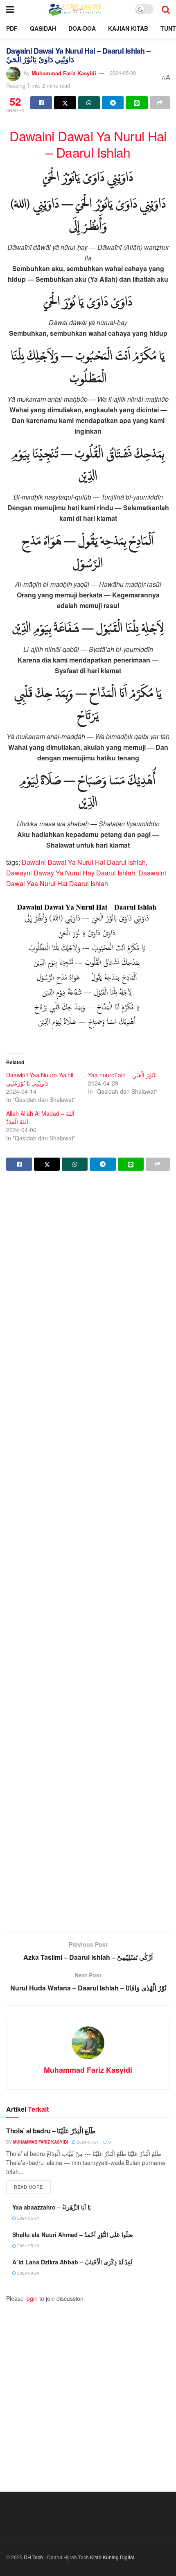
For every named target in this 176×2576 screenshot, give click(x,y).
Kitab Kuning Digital (112, 2557)
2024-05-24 (28, 2246)
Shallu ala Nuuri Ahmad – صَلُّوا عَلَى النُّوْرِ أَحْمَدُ (73, 2234)
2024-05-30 (123, 73)
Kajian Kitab (128, 28)
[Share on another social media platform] (160, 103)
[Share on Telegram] (113, 103)
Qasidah (43, 28)
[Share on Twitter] (65, 103)
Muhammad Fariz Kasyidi (64, 73)
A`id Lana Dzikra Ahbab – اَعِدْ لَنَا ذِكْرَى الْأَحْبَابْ (72, 2262)
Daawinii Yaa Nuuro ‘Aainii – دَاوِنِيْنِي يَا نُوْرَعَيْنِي (42, 1079)
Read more (32, 2186)
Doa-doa (82, 28)
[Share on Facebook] (41, 103)
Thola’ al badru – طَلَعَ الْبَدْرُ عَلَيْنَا (51, 2131)
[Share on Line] (137, 103)
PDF (12, 28)
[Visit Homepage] (74, 9)
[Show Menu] (10, 9)
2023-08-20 (28, 2273)
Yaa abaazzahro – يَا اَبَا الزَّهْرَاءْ (52, 2207)
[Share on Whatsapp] (89, 103)
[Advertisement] (88, 1552)
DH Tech (33, 2557)
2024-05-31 (28, 2218)
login (32, 2298)
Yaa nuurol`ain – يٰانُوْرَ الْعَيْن (122, 1075)
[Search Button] (166, 9)
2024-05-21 (87, 2142)
